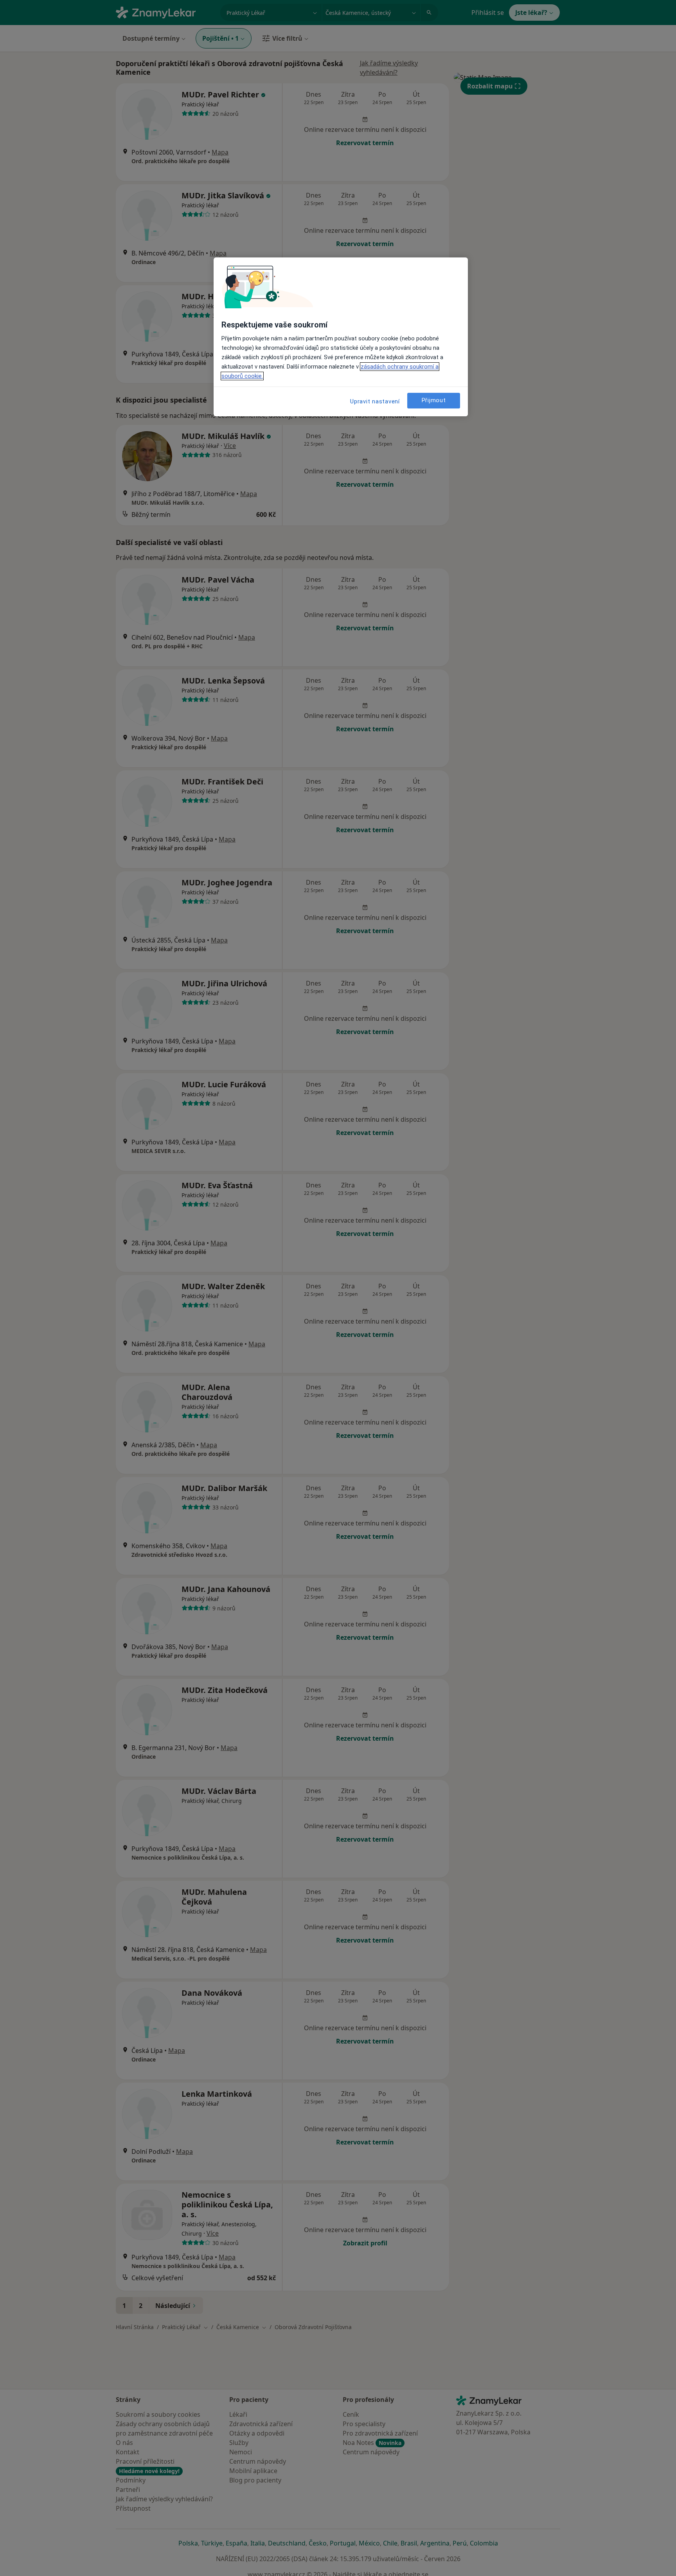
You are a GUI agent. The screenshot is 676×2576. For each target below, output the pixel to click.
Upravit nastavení (375, 401)
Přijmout (434, 401)
